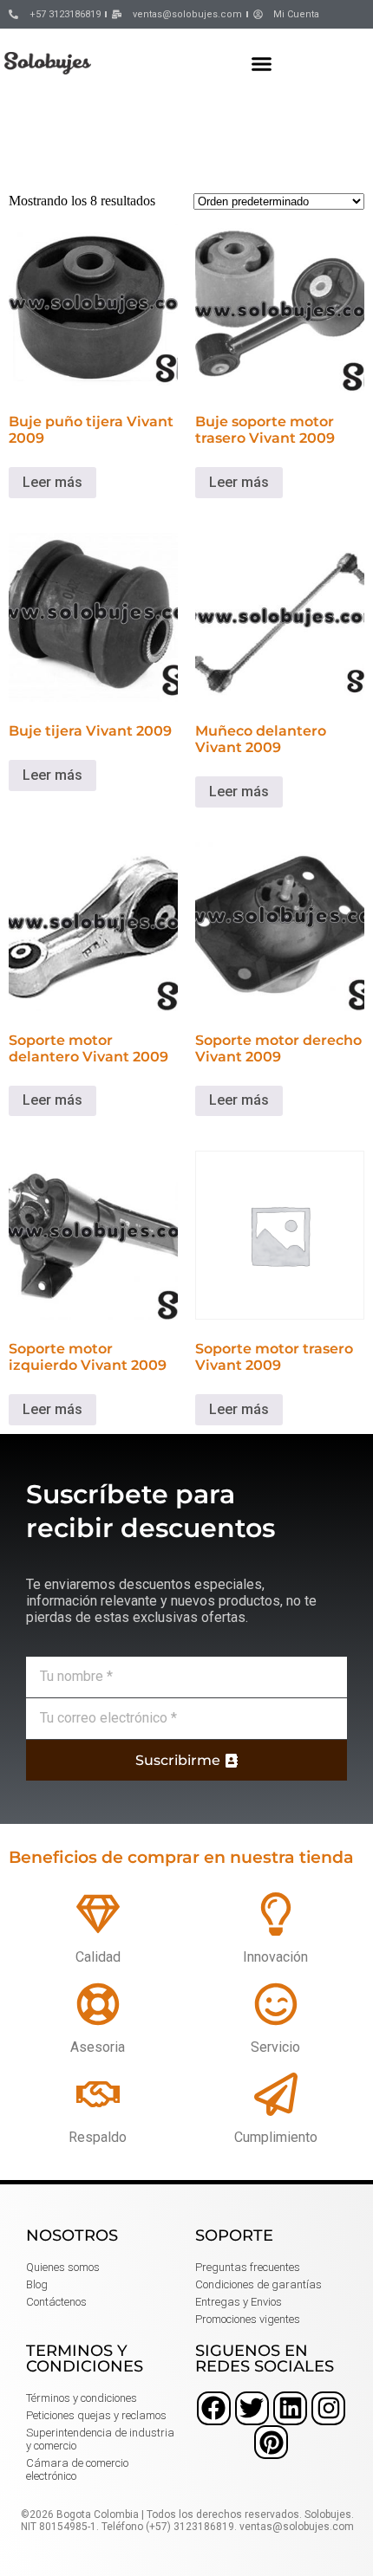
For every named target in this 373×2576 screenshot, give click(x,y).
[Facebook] (214, 2408)
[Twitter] (252, 2408)
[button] (262, 63)
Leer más (52, 482)
